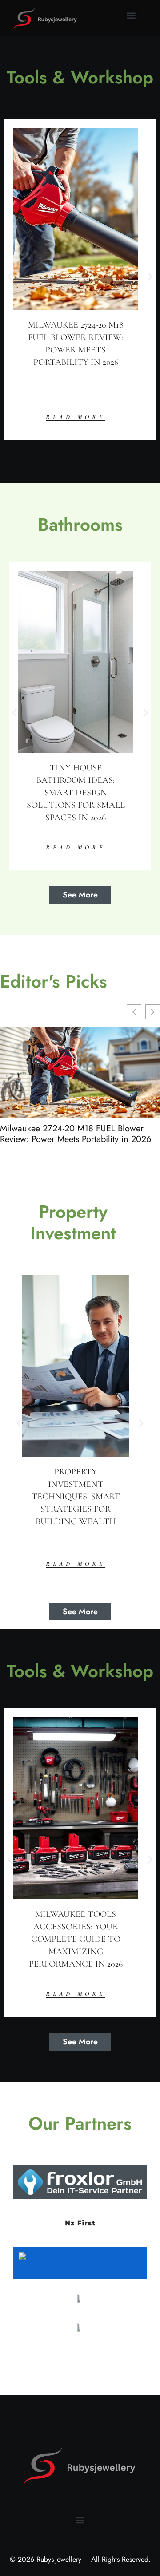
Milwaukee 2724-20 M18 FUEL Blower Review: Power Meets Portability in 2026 (76, 1134)
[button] (131, 16)
